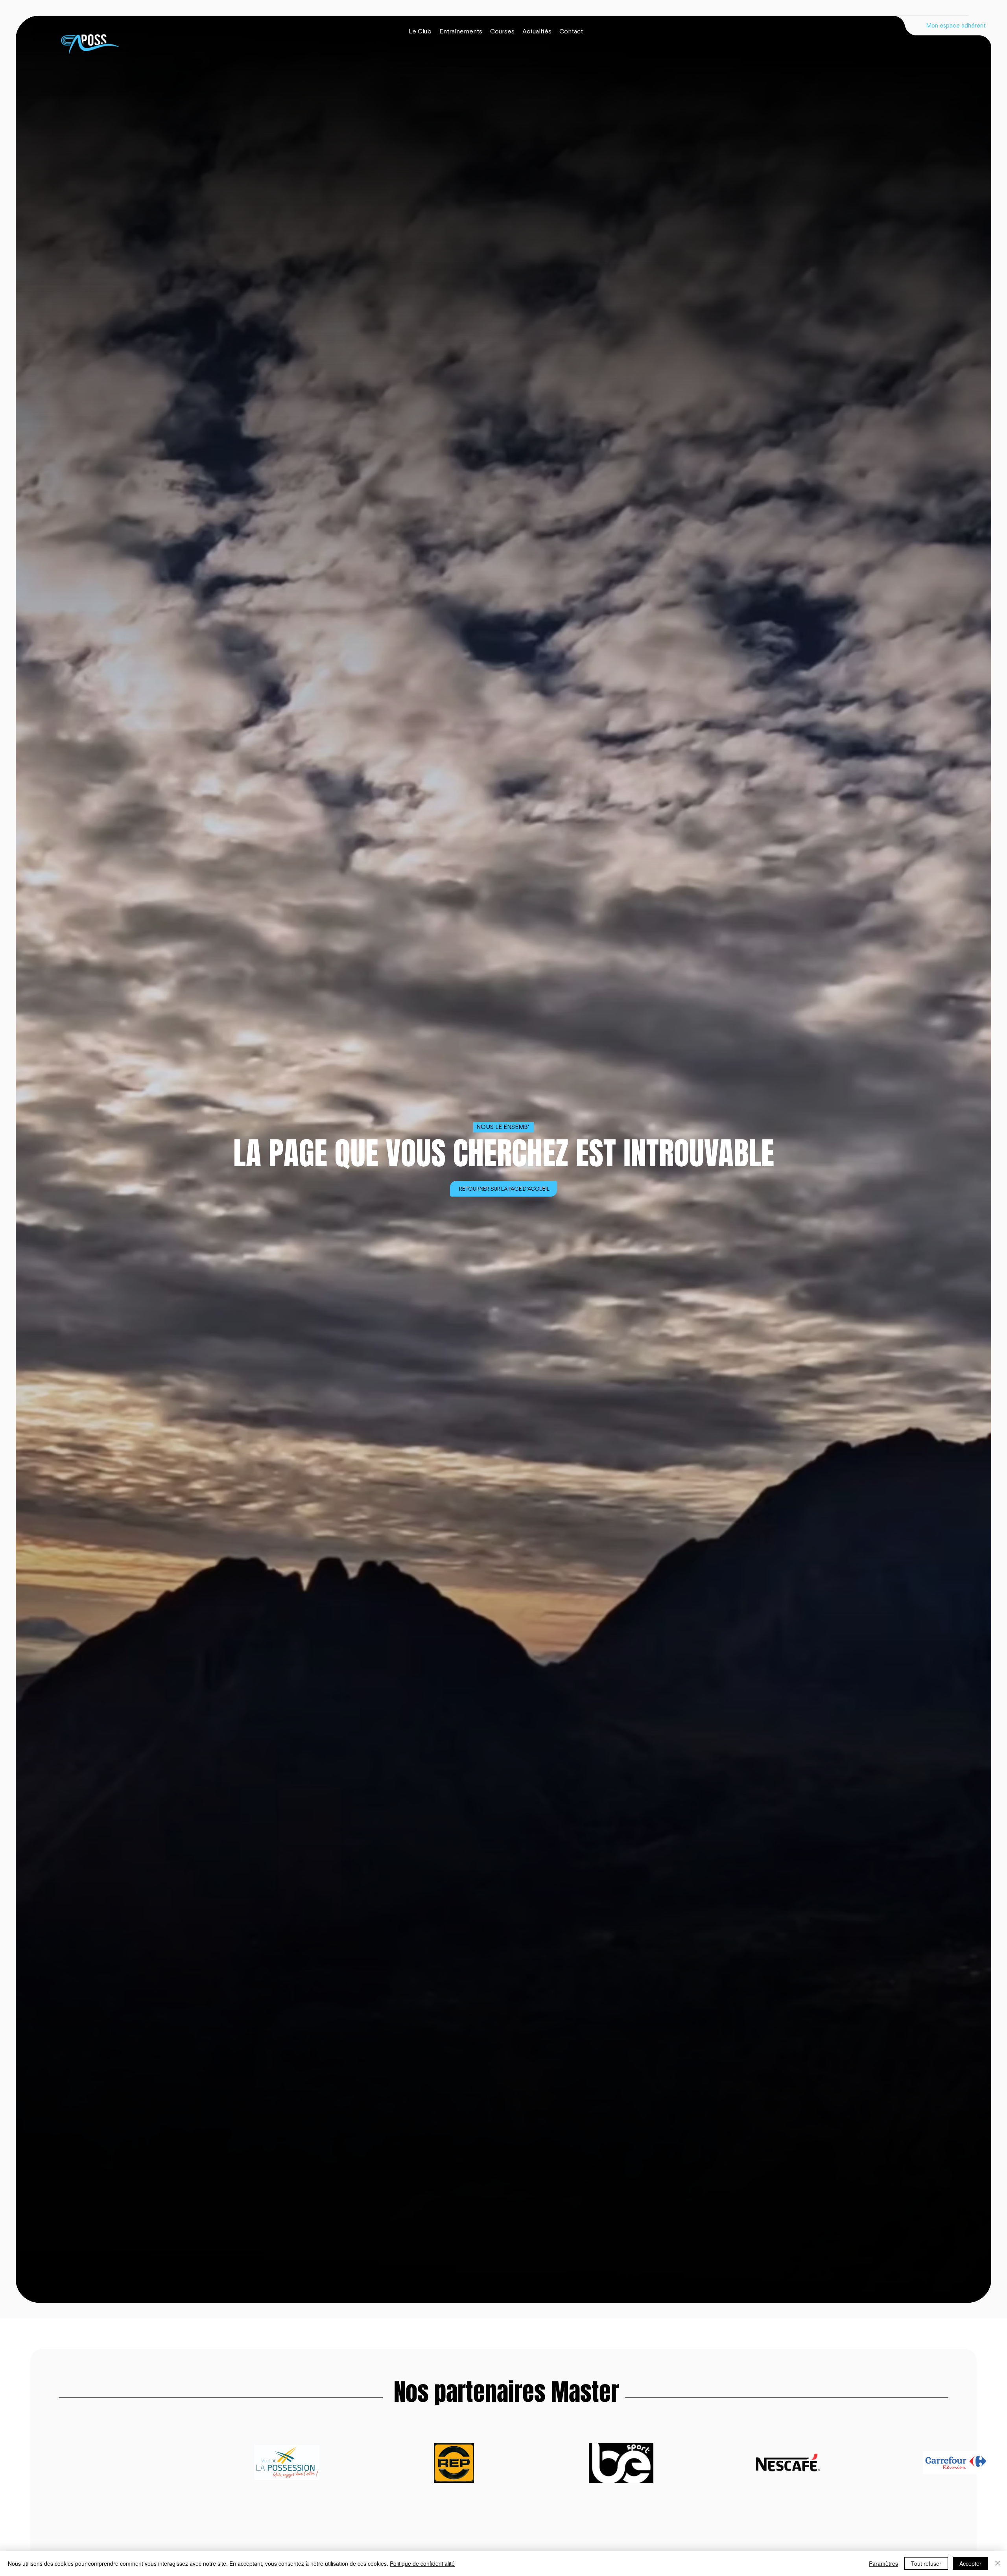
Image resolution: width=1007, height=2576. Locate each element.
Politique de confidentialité (422, 2563)
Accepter (970, 2563)
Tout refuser (926, 2563)
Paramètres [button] (883, 2563)
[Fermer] (998, 2563)
